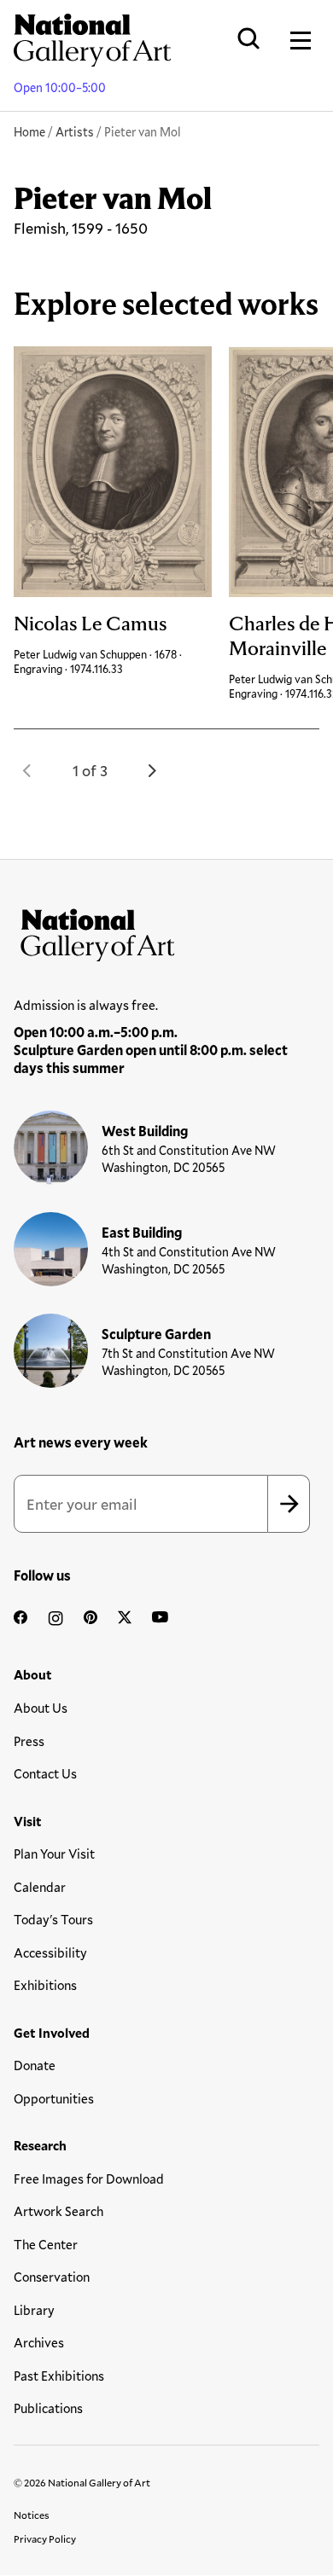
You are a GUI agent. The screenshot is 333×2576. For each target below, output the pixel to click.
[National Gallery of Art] (166, 931)
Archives (39, 2342)
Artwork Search (58, 2211)
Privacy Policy (45, 2538)
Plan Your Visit (54, 1854)
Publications (48, 2408)
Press (29, 1741)
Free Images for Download (89, 2179)
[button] (27, 770)
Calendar (40, 1887)
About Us (41, 1708)
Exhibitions (45, 1985)
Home (29, 132)
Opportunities (54, 2098)
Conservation (52, 2277)
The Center (46, 2244)
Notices (32, 2515)
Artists (75, 132)
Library (34, 2310)
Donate (35, 2065)
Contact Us (45, 1773)
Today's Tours (53, 1919)
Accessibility (50, 1952)
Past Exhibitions (59, 2376)
